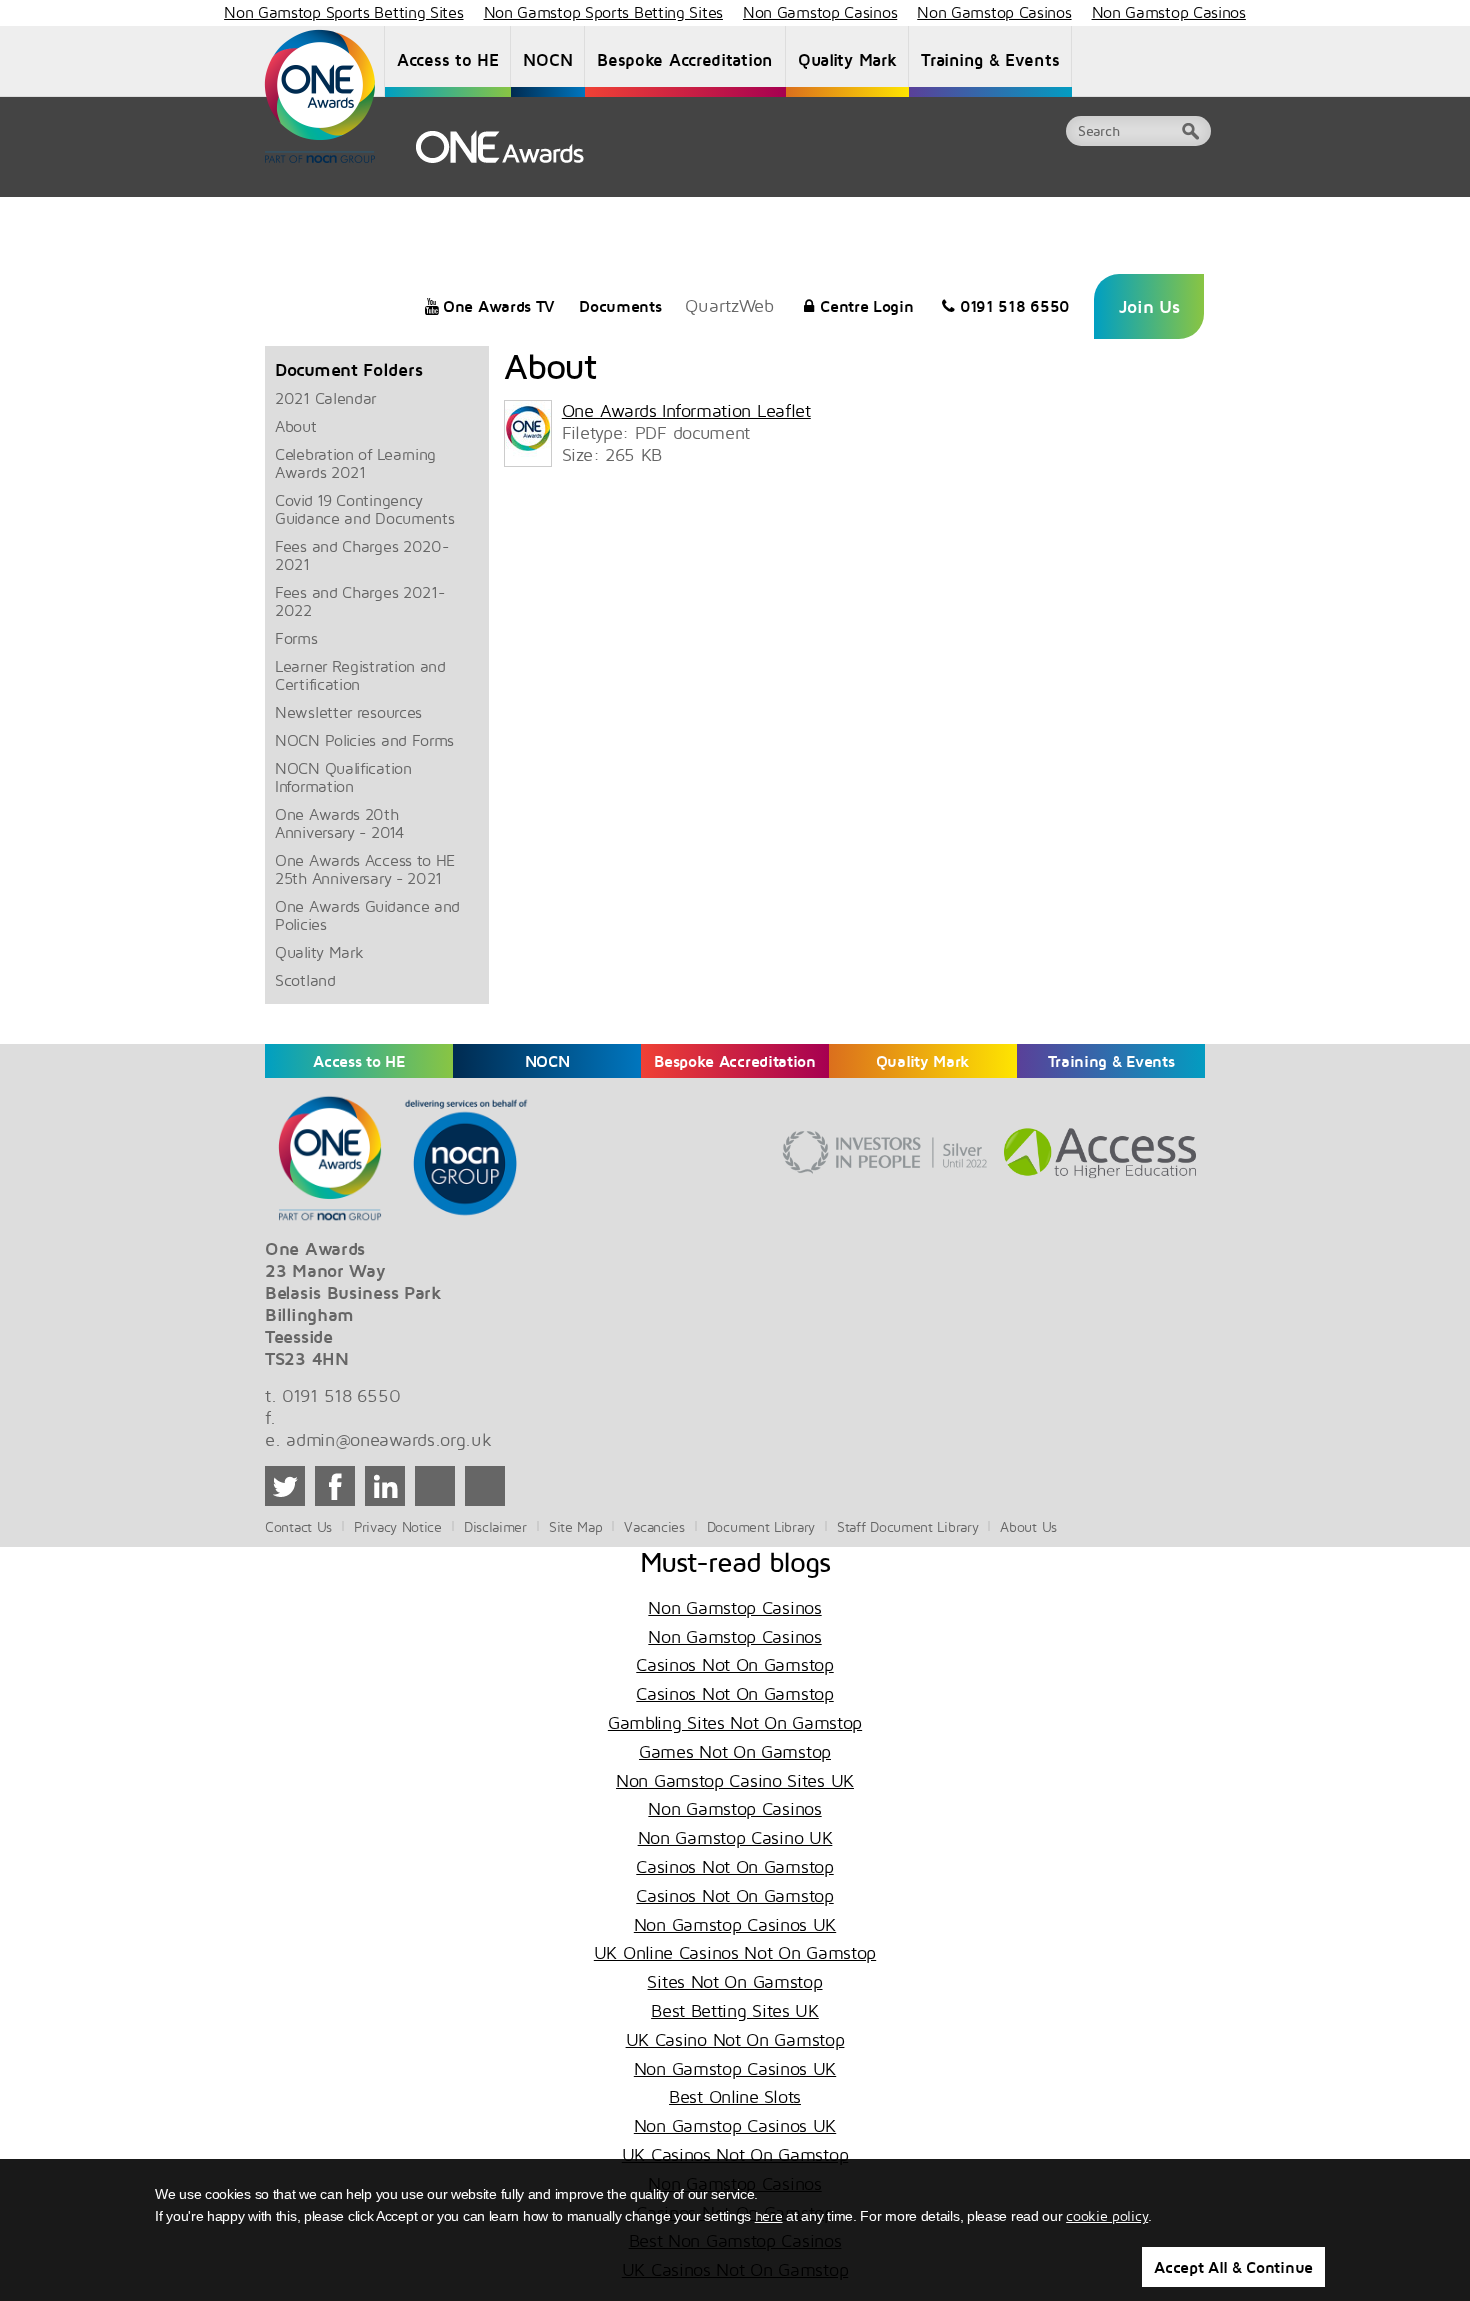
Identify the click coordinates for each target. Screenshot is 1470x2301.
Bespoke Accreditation (685, 60)
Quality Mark (847, 60)
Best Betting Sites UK (735, 2010)
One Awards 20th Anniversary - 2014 (339, 823)
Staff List (752, 216)
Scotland (305, 980)
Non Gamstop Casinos (734, 1607)
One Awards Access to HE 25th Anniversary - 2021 (365, 869)
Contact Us (1155, 216)
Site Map (576, 1526)
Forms (296, 638)
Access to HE (447, 60)
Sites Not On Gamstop (734, 1981)
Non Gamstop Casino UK (735, 1837)
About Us (663, 216)
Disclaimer (495, 1526)
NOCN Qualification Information (343, 777)
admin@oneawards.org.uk (388, 1439)
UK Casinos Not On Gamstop (735, 2154)
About (296, 426)
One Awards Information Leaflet (686, 410)
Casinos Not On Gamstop (734, 1664)
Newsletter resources (348, 712)
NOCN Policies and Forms (364, 740)
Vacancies (904, 216)
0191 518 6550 (1015, 306)
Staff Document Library (907, 1526)
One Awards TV (499, 306)
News (827, 216)
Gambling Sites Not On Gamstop (735, 1722)
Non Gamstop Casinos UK (735, 1924)
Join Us (1149, 306)
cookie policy (1107, 2215)
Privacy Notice (398, 1526)
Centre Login (866, 306)
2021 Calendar (325, 398)
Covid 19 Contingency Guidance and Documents (364, 509)
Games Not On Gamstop (735, 1751)
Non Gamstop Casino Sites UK (735, 1780)
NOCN (547, 60)
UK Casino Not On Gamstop (735, 2039)
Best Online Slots (735, 2096)
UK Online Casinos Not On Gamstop (735, 1952)
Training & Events (990, 60)
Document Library (1028, 216)
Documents (620, 306)
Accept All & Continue (1233, 2267)
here (769, 2215)
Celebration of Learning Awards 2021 (355, 463)
